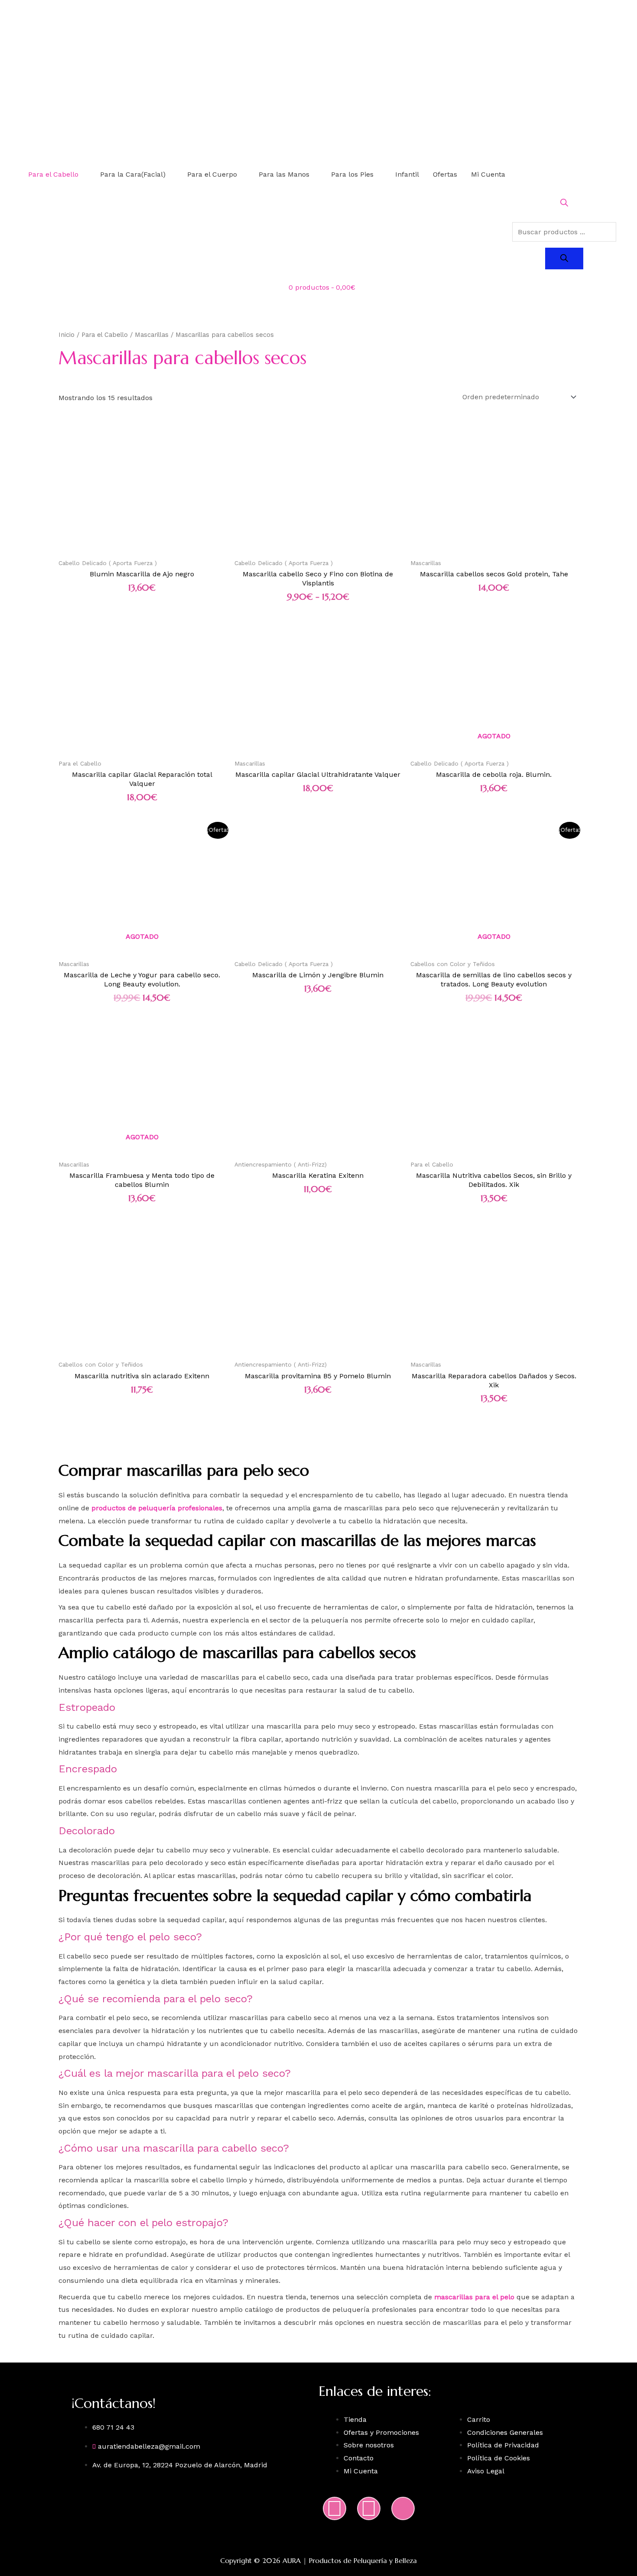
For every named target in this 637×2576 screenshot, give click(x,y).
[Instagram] (335, 2508)
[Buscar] (564, 259)
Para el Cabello (53, 174)
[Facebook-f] (369, 2508)
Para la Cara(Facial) (133, 174)
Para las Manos (284, 174)
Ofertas (445, 174)
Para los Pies (352, 174)
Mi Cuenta (488, 174)
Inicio (67, 335)
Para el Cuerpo (212, 174)
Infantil (407, 174)
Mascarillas (152, 335)
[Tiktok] (403, 2508)
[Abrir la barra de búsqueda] (564, 204)
